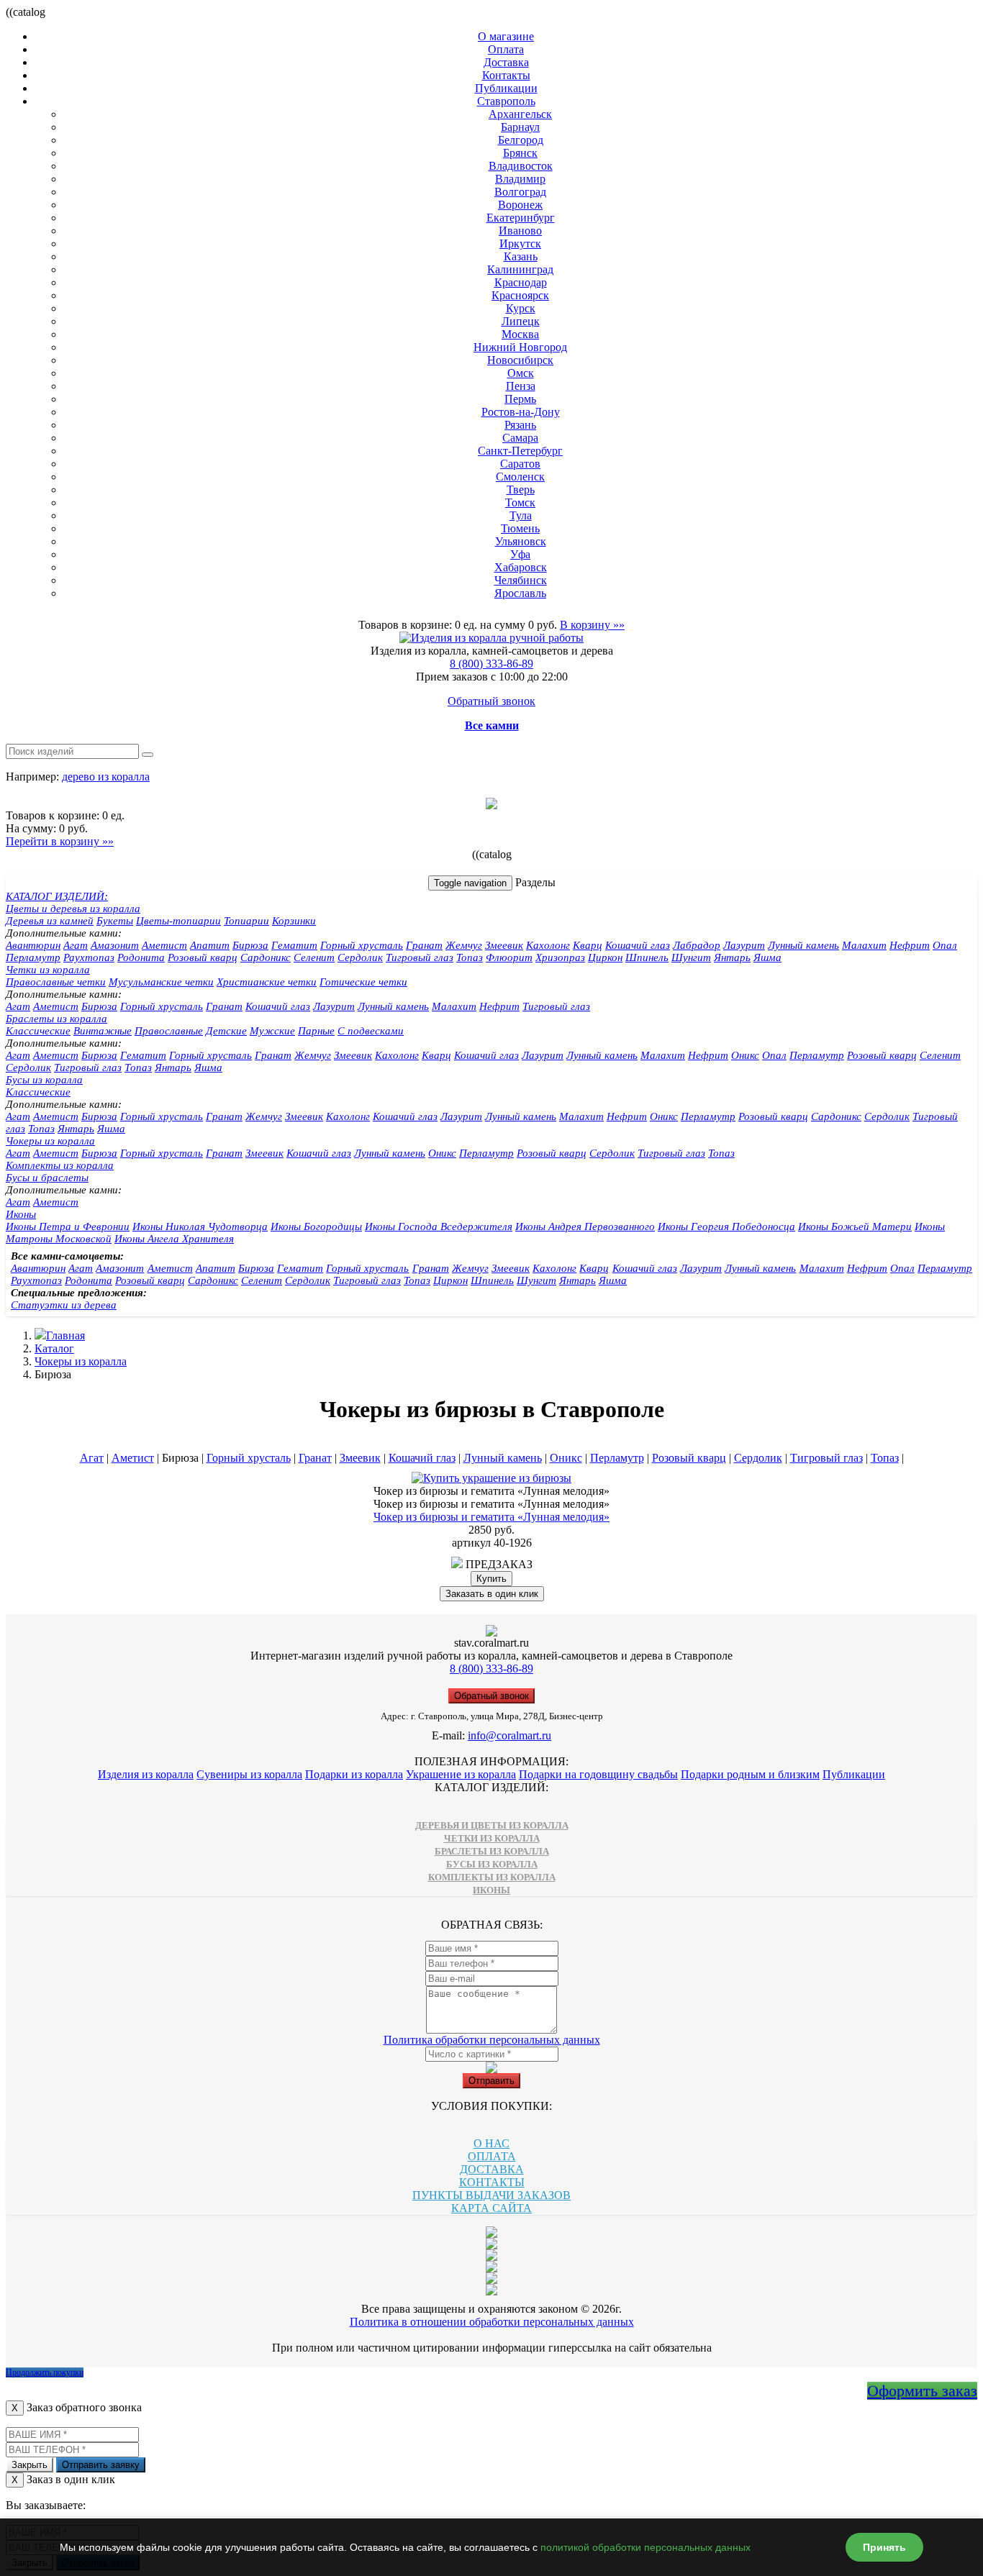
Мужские (272, 1031)
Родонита (141, 957)
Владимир (520, 179)
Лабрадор (697, 945)
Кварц (588, 945)
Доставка (506, 62)
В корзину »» (592, 625)
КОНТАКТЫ (492, 2182)
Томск (520, 502)
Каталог (54, 1348)
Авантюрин (33, 945)
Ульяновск (521, 541)
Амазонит (115, 945)
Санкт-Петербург (520, 451)
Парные (316, 1031)
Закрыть (30, 2465)
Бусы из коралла (44, 1080)
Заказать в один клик (492, 1594)
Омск (521, 373)
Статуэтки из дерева (64, 1305)
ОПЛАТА (492, 2156)
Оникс (745, 1055)
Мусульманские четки (161, 982)
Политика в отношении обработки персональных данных (492, 2322)
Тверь (521, 490)
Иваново (520, 231)
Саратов (520, 464)
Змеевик (504, 945)
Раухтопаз (89, 957)
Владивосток (521, 166)
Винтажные (103, 1031)
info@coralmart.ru (509, 1735)
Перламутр (33, 957)
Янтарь (732, 957)
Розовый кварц (203, 957)
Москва (520, 334)
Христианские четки (267, 982)
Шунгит (691, 957)
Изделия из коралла (146, 1774)
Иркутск (520, 244)
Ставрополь (506, 101)
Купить (491, 1579)
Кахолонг (548, 945)
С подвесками (371, 1031)
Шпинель (647, 957)
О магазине (506, 36)
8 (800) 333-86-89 (491, 664)
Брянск (520, 153)
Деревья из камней (50, 921)
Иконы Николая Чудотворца (200, 1226)
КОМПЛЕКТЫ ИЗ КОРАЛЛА (492, 1877)
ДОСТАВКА (492, 2169)
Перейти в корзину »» (60, 841)
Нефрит (910, 945)
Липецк (521, 321)
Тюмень (520, 528)
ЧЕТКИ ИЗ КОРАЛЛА (492, 1838)
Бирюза (250, 945)
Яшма (767, 957)
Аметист (164, 945)
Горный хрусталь (362, 945)
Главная (65, 1335)
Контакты (506, 75)
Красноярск (520, 295)
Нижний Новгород (520, 347)
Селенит (314, 957)
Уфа (520, 554)
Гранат (424, 945)
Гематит (294, 945)
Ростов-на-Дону (521, 412)
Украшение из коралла (461, 1774)
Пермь (520, 399)
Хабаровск (521, 567)
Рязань (520, 425)
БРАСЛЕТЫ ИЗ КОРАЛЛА (492, 1851)
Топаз (470, 957)
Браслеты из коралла (56, 1019)
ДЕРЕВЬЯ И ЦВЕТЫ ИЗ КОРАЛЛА (492, 1825)
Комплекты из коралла (60, 1165)
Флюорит (509, 957)
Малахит (864, 945)
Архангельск (520, 114)
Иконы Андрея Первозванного (585, 1226)
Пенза (521, 386)
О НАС (491, 2143)
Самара (520, 438)
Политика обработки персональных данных (492, 2040)
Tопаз (138, 1068)
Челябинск (521, 580)
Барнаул (520, 127)
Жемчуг (464, 945)
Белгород (521, 140)
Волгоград (520, 192)
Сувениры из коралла (249, 1774)
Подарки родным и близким (750, 1774)
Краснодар (521, 282)
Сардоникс (266, 957)
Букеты (115, 921)
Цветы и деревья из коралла (73, 909)
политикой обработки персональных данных (645, 2547)
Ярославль (520, 593)
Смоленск (520, 477)
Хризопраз (560, 957)
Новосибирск (520, 360)
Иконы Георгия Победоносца (726, 1226)
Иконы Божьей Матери (855, 1226)
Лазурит (744, 945)
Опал (945, 945)
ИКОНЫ (491, 1890)
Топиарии (246, 921)
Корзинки (294, 921)
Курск (521, 308)
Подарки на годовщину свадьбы (598, 1774)
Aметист (56, 1006)
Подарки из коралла (354, 1774)
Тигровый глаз (420, 957)
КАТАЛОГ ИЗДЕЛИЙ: (57, 896)
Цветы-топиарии (178, 921)
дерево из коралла (106, 777)
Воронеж (520, 205)
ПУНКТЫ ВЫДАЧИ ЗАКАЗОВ (491, 2195)
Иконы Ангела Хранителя (174, 1239)
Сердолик (360, 957)
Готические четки (363, 982)
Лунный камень (803, 945)
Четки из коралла (48, 970)
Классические (38, 1031)
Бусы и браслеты (47, 1178)
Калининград (520, 269)
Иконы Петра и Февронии (68, 1226)
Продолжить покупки (45, 2372)
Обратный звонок (491, 701)
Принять (884, 2547)
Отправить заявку (101, 2465)
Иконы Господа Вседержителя (439, 1226)
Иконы (21, 1214)
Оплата (506, 49)
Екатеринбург (521, 218)
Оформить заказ (922, 2391)
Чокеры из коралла (50, 1141)
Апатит (210, 945)
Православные (169, 1031)
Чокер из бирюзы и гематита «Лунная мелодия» (491, 1517)
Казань (521, 256)
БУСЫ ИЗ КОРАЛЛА (492, 1864)
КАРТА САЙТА (491, 2208)
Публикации (506, 88)
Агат (76, 945)
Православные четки (56, 982)
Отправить (491, 2081)
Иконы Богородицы (316, 1226)
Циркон (605, 957)
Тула (521, 515)
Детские (226, 1031)
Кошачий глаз (638, 945)
